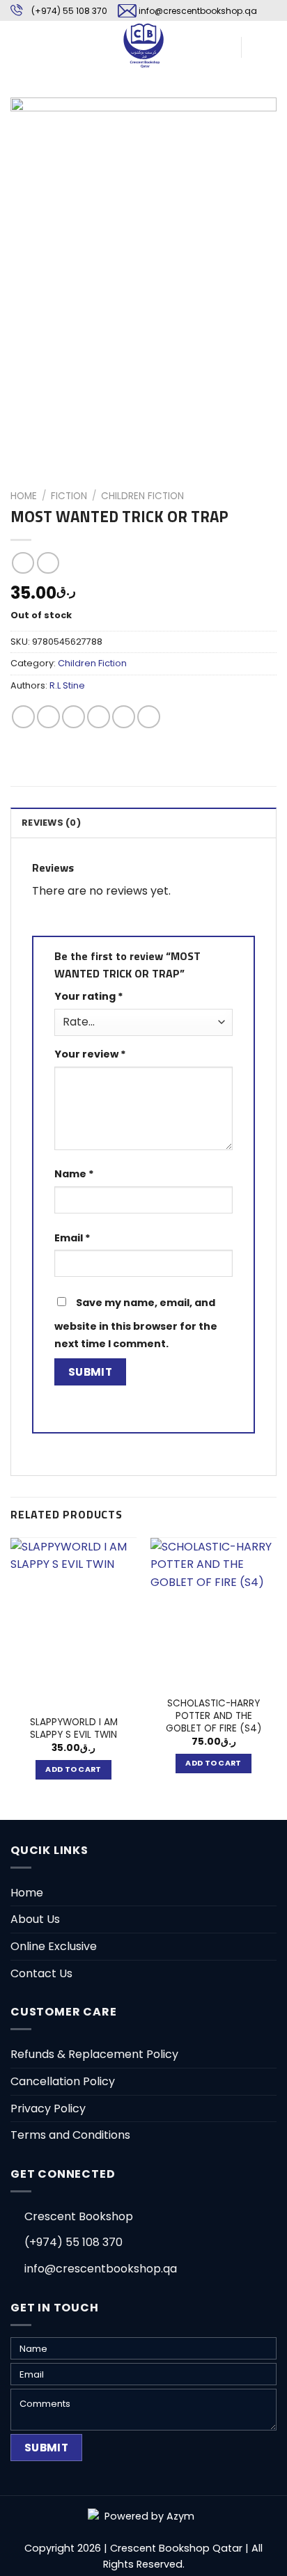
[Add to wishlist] (32, 119)
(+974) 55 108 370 (69, 11)
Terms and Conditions (70, 2135)
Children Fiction (142, 496)
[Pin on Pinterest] (124, 717)
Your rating (89, 996)
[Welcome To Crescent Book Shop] (143, 45)
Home (24, 496)
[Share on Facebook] (48, 717)
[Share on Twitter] (73, 717)
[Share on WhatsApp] (23, 717)
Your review (90, 1054)
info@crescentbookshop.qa (198, 11)
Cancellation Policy (63, 2081)
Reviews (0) (51, 823)
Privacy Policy (48, 2108)
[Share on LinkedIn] (149, 717)
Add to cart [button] (73, 1769)
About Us (35, 1919)
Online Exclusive (54, 1946)
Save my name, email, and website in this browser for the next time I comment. (136, 1324)
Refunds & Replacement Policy (94, 2054)
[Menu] (19, 45)
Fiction (69, 496)
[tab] (143, 822)
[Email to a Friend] (99, 717)
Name (74, 1174)
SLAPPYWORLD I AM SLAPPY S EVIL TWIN (74, 1728)
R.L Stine (67, 685)
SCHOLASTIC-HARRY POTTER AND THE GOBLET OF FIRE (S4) (214, 1716)
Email (72, 1238)
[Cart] (258, 45)
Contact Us (41, 1973)
